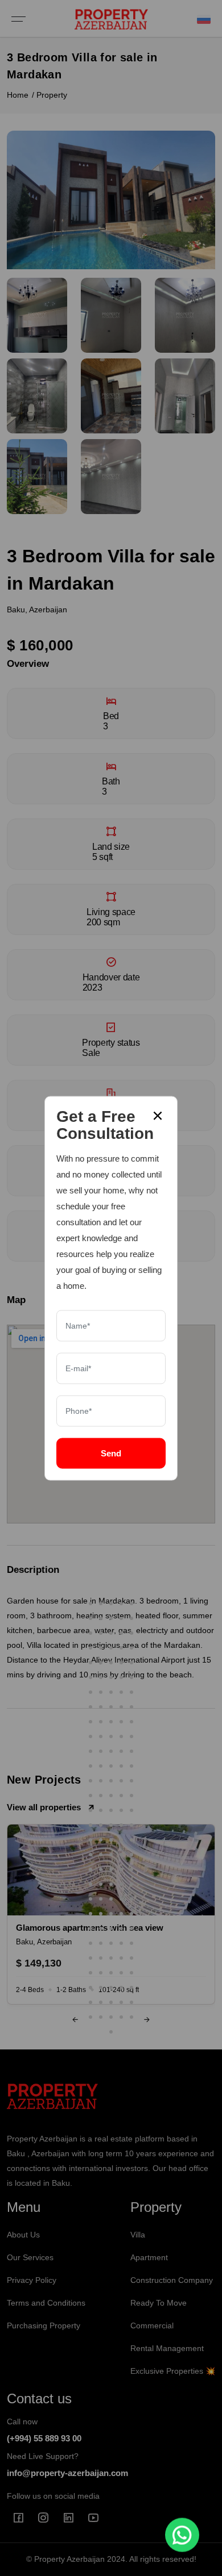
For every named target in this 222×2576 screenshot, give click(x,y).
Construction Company (172, 2280)
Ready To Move (159, 2303)
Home (18, 95)
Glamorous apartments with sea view (90, 1928)
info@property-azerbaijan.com (67, 2473)
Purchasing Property (44, 2326)
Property (52, 95)
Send (111, 1453)
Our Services (30, 2257)
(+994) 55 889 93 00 (44, 2438)
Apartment (149, 2257)
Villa (138, 2235)
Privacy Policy (32, 2280)
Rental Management (167, 2348)
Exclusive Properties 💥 (173, 2371)
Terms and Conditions (46, 2303)
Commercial (152, 2326)
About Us (23, 2235)
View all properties (44, 1807)
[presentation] (75, 2020)
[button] (91, 1604)
